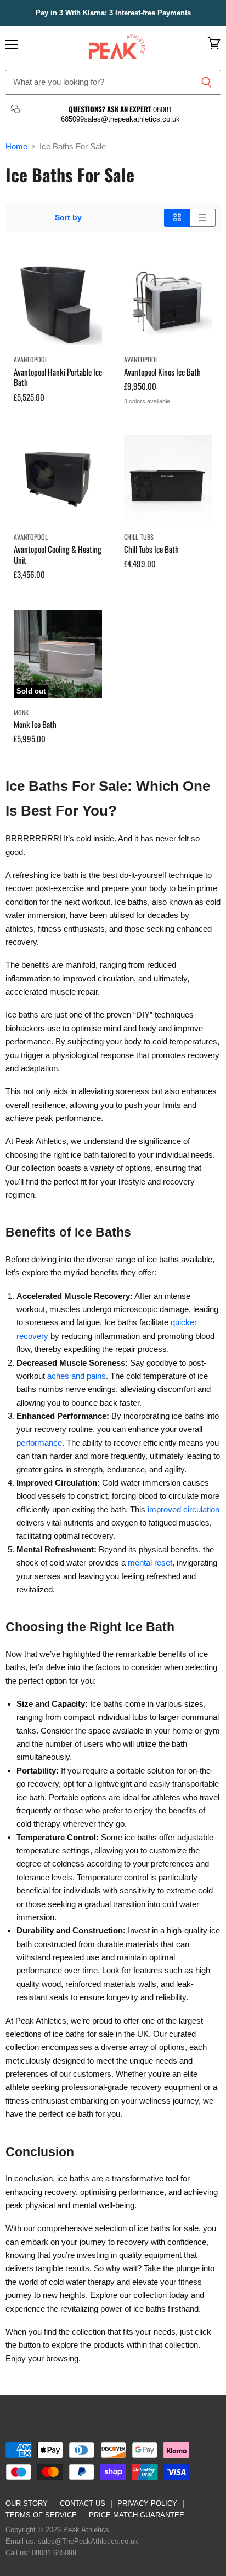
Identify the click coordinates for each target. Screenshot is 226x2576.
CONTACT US (83, 2503)
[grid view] (177, 217)
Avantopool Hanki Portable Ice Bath (58, 377)
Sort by (68, 217)
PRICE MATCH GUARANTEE (137, 2515)
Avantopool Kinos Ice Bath (162, 372)
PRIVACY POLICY (147, 2503)
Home (16, 146)
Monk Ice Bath (35, 724)
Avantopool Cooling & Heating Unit (58, 555)
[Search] (207, 82)
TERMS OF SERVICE (41, 2515)
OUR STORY (27, 2503)
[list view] (203, 217)
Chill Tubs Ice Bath (151, 549)
